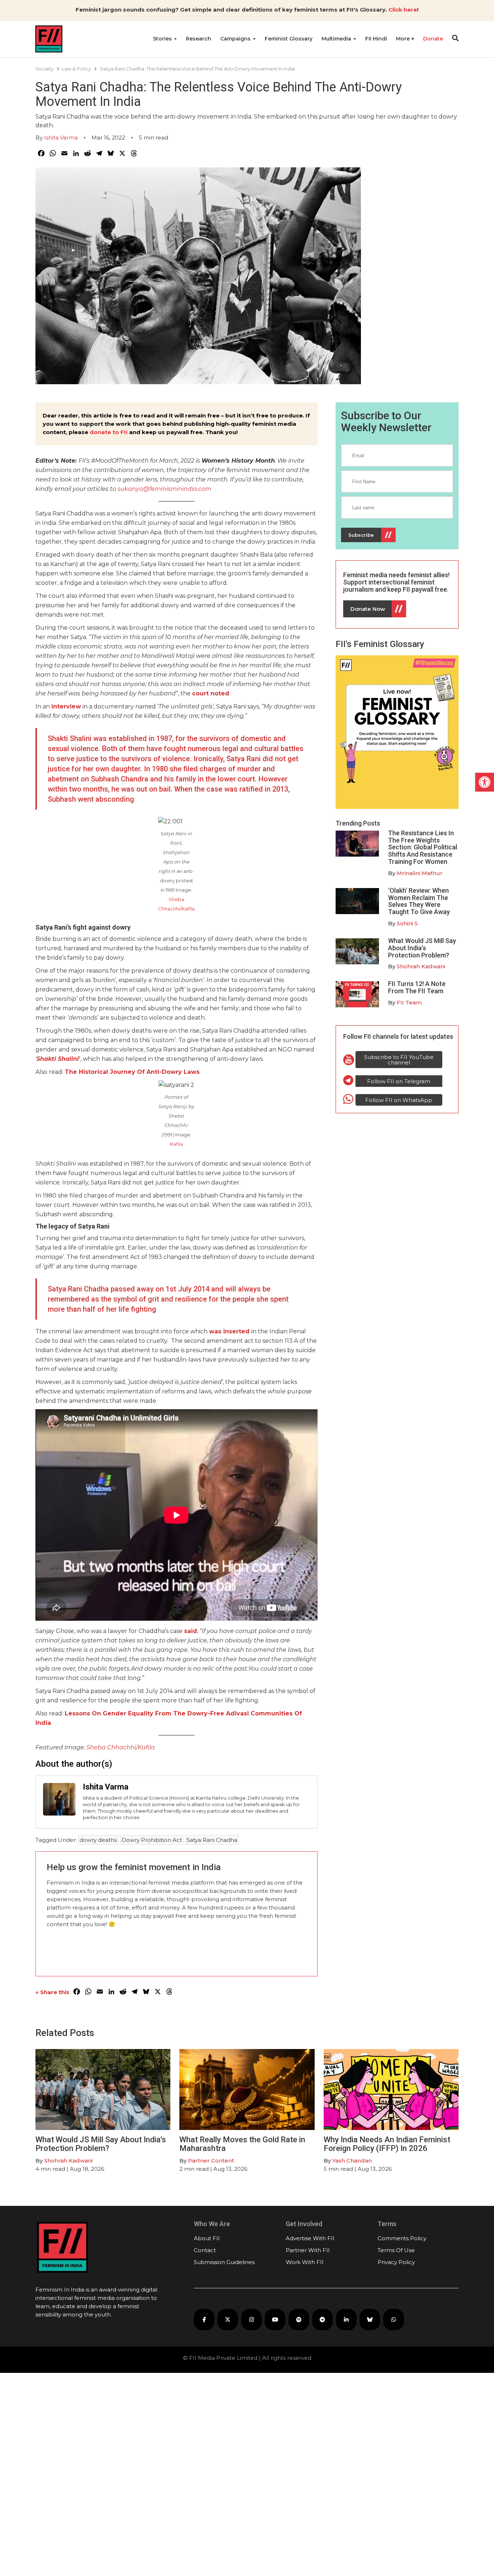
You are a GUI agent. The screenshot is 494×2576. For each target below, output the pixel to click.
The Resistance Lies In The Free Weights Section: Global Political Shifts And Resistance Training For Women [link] (423, 847)
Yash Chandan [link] (352, 2161)
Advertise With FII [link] (310, 2238)
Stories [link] (163, 39)
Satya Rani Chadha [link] (212, 1840)
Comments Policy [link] (402, 2238)
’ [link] (58, 1059)
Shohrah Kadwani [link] (421, 966)
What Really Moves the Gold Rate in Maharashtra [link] (242, 2144)
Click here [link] (403, 10)
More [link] (404, 39)
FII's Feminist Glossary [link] (380, 644)
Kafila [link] (176, 1144)
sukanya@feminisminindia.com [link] (164, 489)
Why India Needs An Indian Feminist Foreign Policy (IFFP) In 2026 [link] (387, 2144)
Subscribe (361, 535)
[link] (485, 782)
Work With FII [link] (305, 2262)
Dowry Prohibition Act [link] (152, 1840)
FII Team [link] (409, 1002)
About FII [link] (207, 2238)
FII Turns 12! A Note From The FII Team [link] (417, 987)
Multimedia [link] (337, 39)
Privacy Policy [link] (396, 2262)
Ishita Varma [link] (61, 138)
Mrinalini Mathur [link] (420, 873)
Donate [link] (433, 39)
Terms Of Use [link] (396, 2250)
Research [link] (199, 39)
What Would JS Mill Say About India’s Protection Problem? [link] (422, 948)
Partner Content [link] (211, 2161)
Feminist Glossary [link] (289, 39)
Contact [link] (205, 2250)
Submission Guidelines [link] (224, 2262)
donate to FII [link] (109, 432)
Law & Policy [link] (76, 69)
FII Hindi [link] (376, 39)
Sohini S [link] (407, 923)
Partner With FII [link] (308, 2250)
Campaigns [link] (236, 39)
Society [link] (44, 69)
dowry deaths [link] (98, 1840)
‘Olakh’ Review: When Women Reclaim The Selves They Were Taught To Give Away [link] (419, 901)
